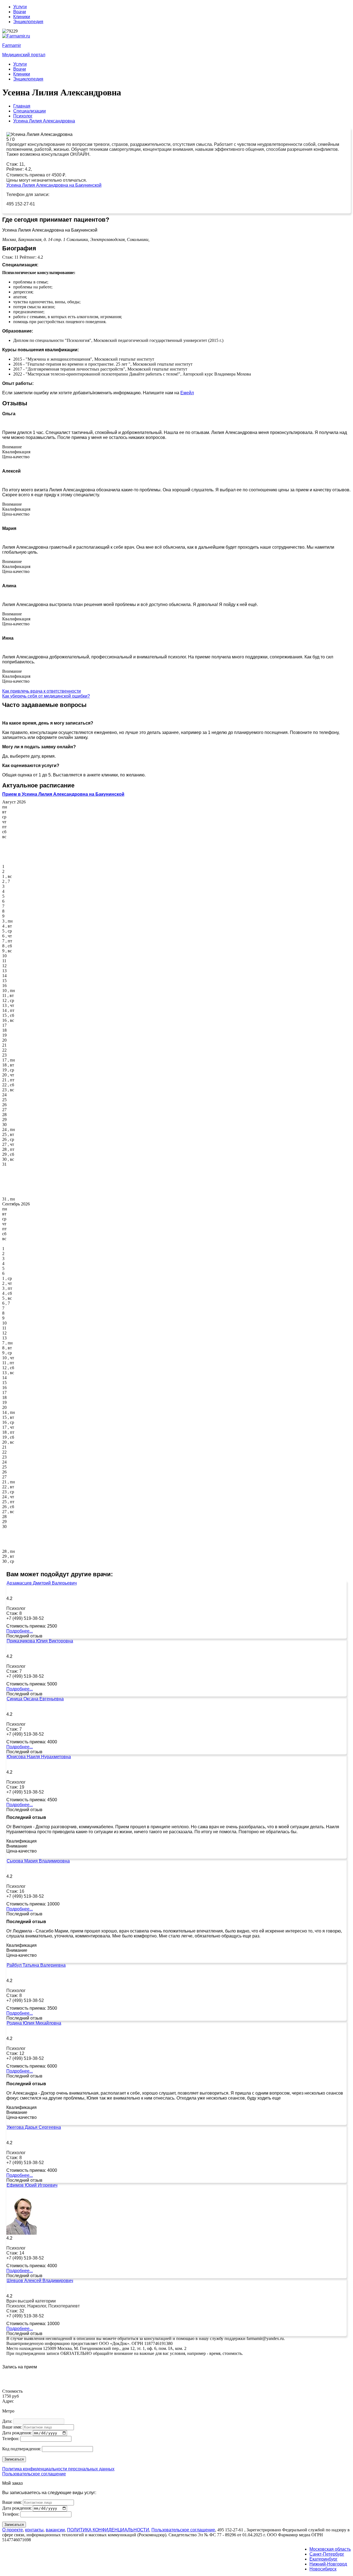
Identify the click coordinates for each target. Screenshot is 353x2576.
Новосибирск (323, 2569)
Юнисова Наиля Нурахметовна (39, 1757)
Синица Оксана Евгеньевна (35, 1699)
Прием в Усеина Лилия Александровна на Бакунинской (63, 794)
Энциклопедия (28, 22)
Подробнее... (20, 1631)
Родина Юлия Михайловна (34, 2023)
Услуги (20, 7)
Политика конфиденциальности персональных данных (58, 2469)
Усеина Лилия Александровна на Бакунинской (54, 185)
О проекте (13, 2530)
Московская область (330, 2549)
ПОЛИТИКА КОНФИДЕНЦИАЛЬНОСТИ (108, 2530)
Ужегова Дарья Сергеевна (34, 2127)
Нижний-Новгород (328, 2564)
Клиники (22, 17)
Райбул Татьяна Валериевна (36, 1965)
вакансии (55, 2530)
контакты (34, 2530)
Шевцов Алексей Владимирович (40, 2281)
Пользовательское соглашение (34, 2474)
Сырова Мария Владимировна (38, 1861)
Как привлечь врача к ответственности (42, 691)
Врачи (20, 12)
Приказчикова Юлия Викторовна (40, 1641)
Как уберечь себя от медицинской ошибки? (46, 696)
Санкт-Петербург (327, 2554)
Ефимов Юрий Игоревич (32, 2185)
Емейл (187, 393)
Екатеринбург (323, 2559)
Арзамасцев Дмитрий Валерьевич (42, 1583)
